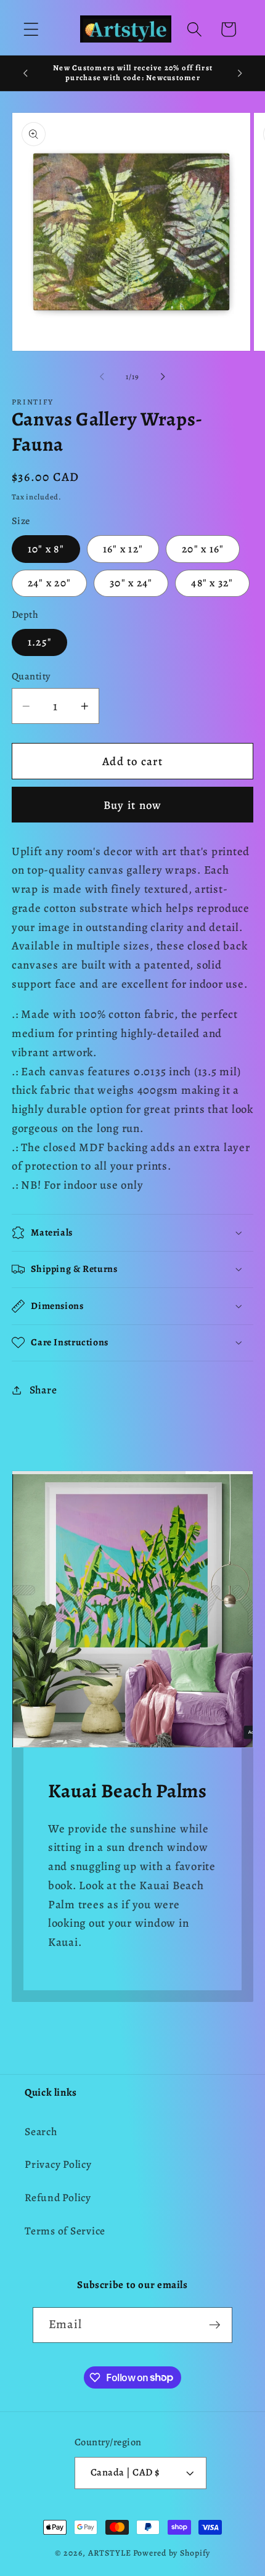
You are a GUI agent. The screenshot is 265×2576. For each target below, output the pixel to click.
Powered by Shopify (172, 2553)
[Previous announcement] (25, 73)
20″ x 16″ (203, 549)
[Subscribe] (215, 2325)
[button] (31, 29)
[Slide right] (163, 377)
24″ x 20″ (49, 583)
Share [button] (43, 1390)
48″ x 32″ (212, 583)
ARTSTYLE (110, 2553)
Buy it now (133, 805)
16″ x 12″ (123, 549)
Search (41, 2131)
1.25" (39, 642)
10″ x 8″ (46, 549)
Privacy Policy (58, 2164)
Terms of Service (65, 2231)
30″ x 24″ (131, 583)
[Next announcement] (240, 73)
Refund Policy (58, 2197)
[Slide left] (102, 377)
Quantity (31, 676)
